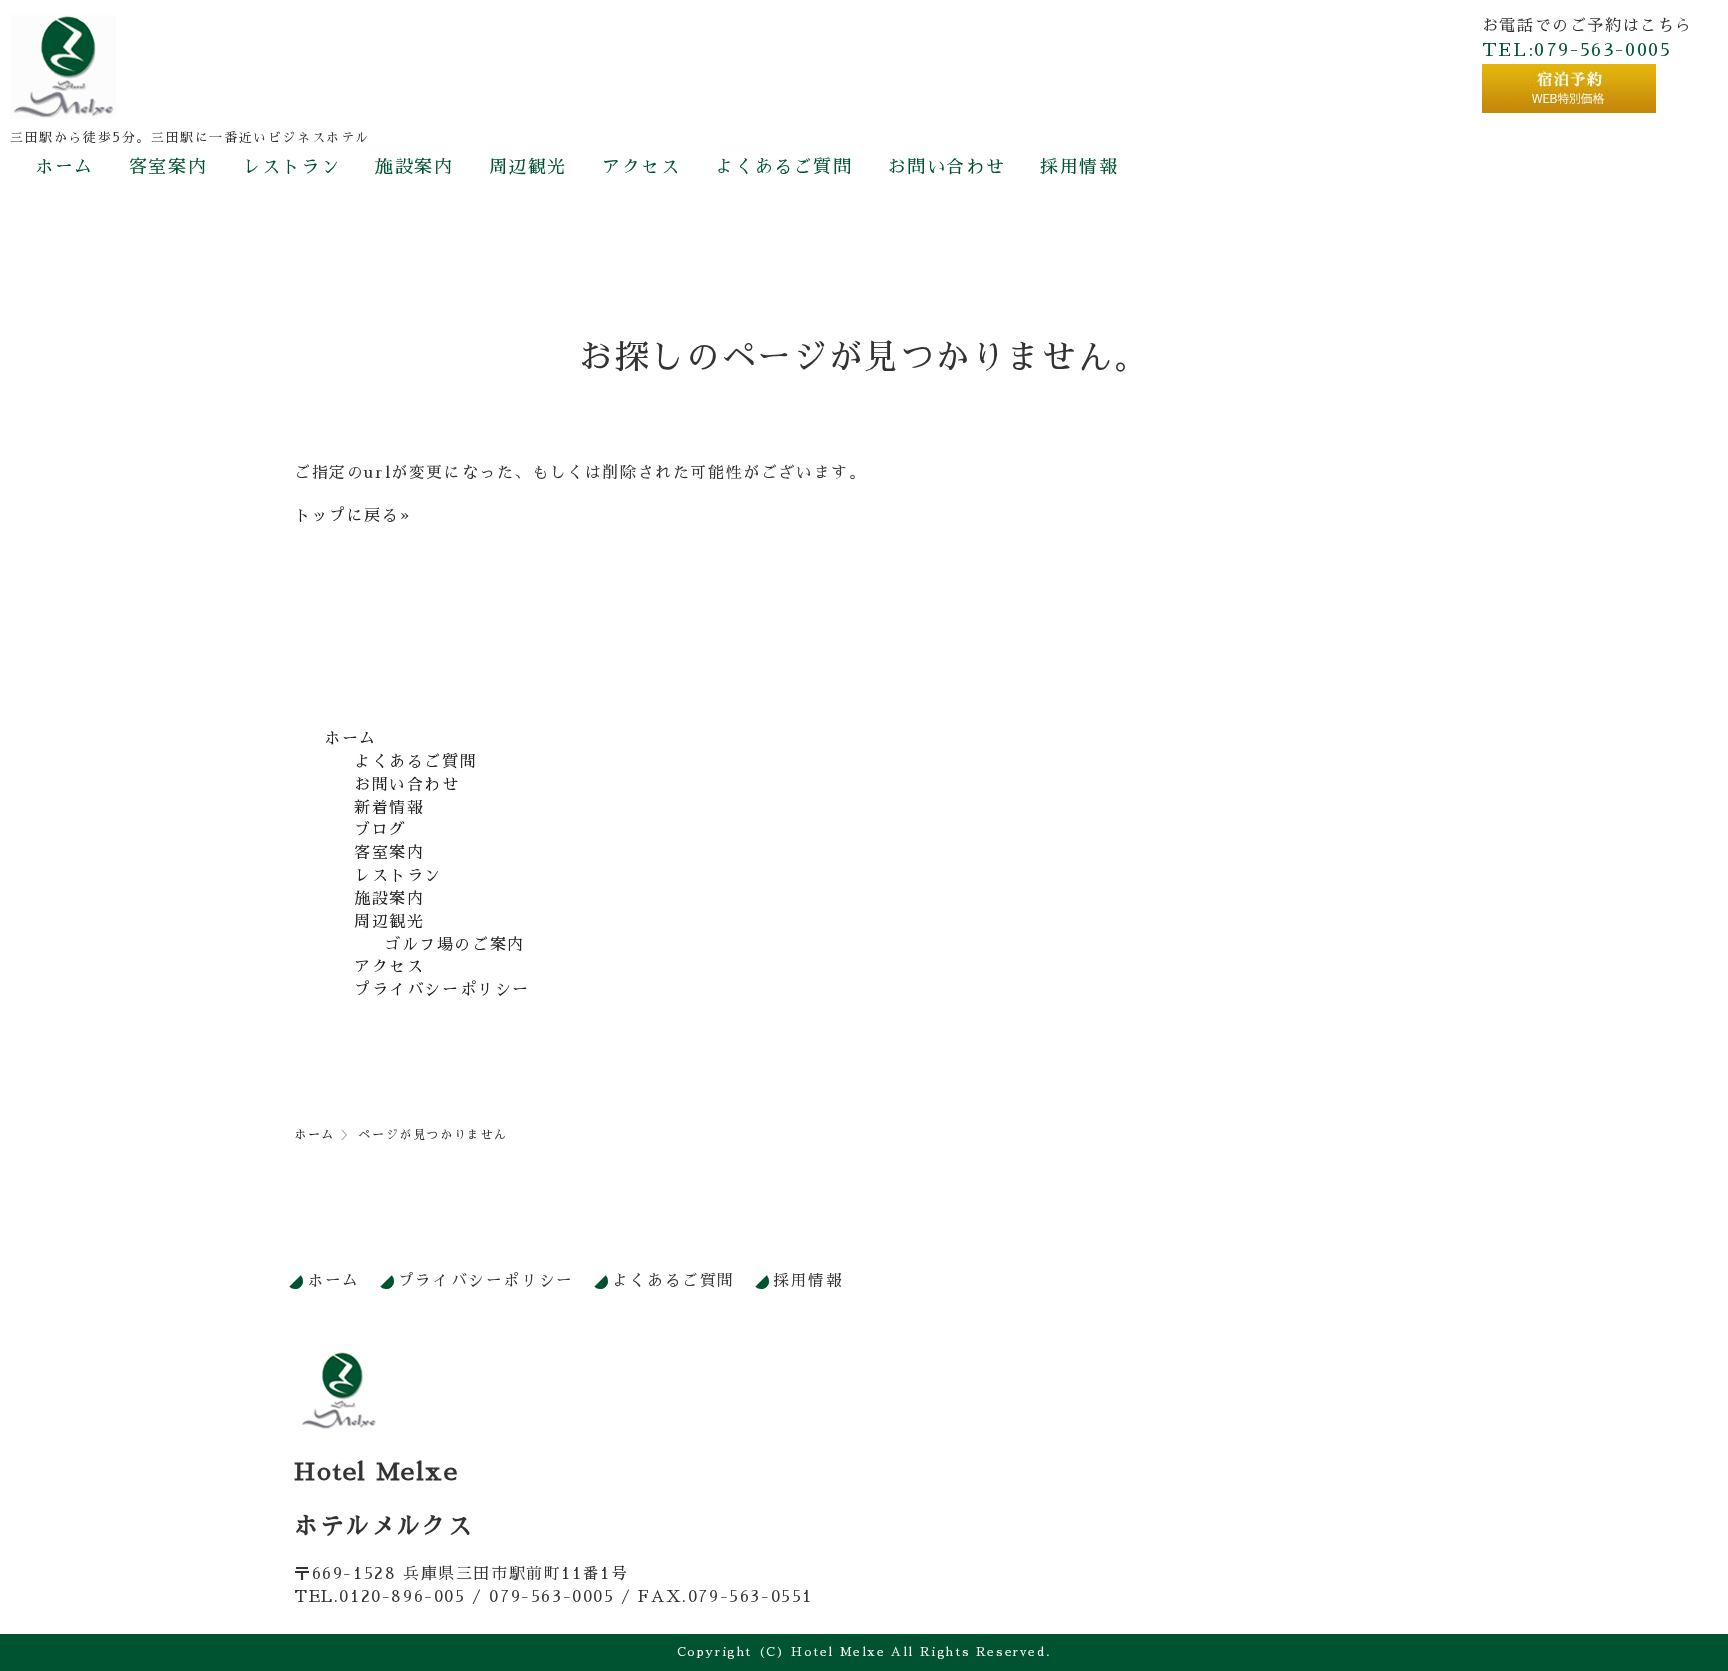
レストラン (291, 167)
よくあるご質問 (783, 167)
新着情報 (389, 808)
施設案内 (414, 167)
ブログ (380, 830)
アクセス (641, 167)
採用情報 (1079, 167)
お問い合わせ (947, 167)
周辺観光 (528, 167)
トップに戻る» (352, 516)
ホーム (64, 167)
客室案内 (168, 167)
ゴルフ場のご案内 (454, 945)
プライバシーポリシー (442, 990)
